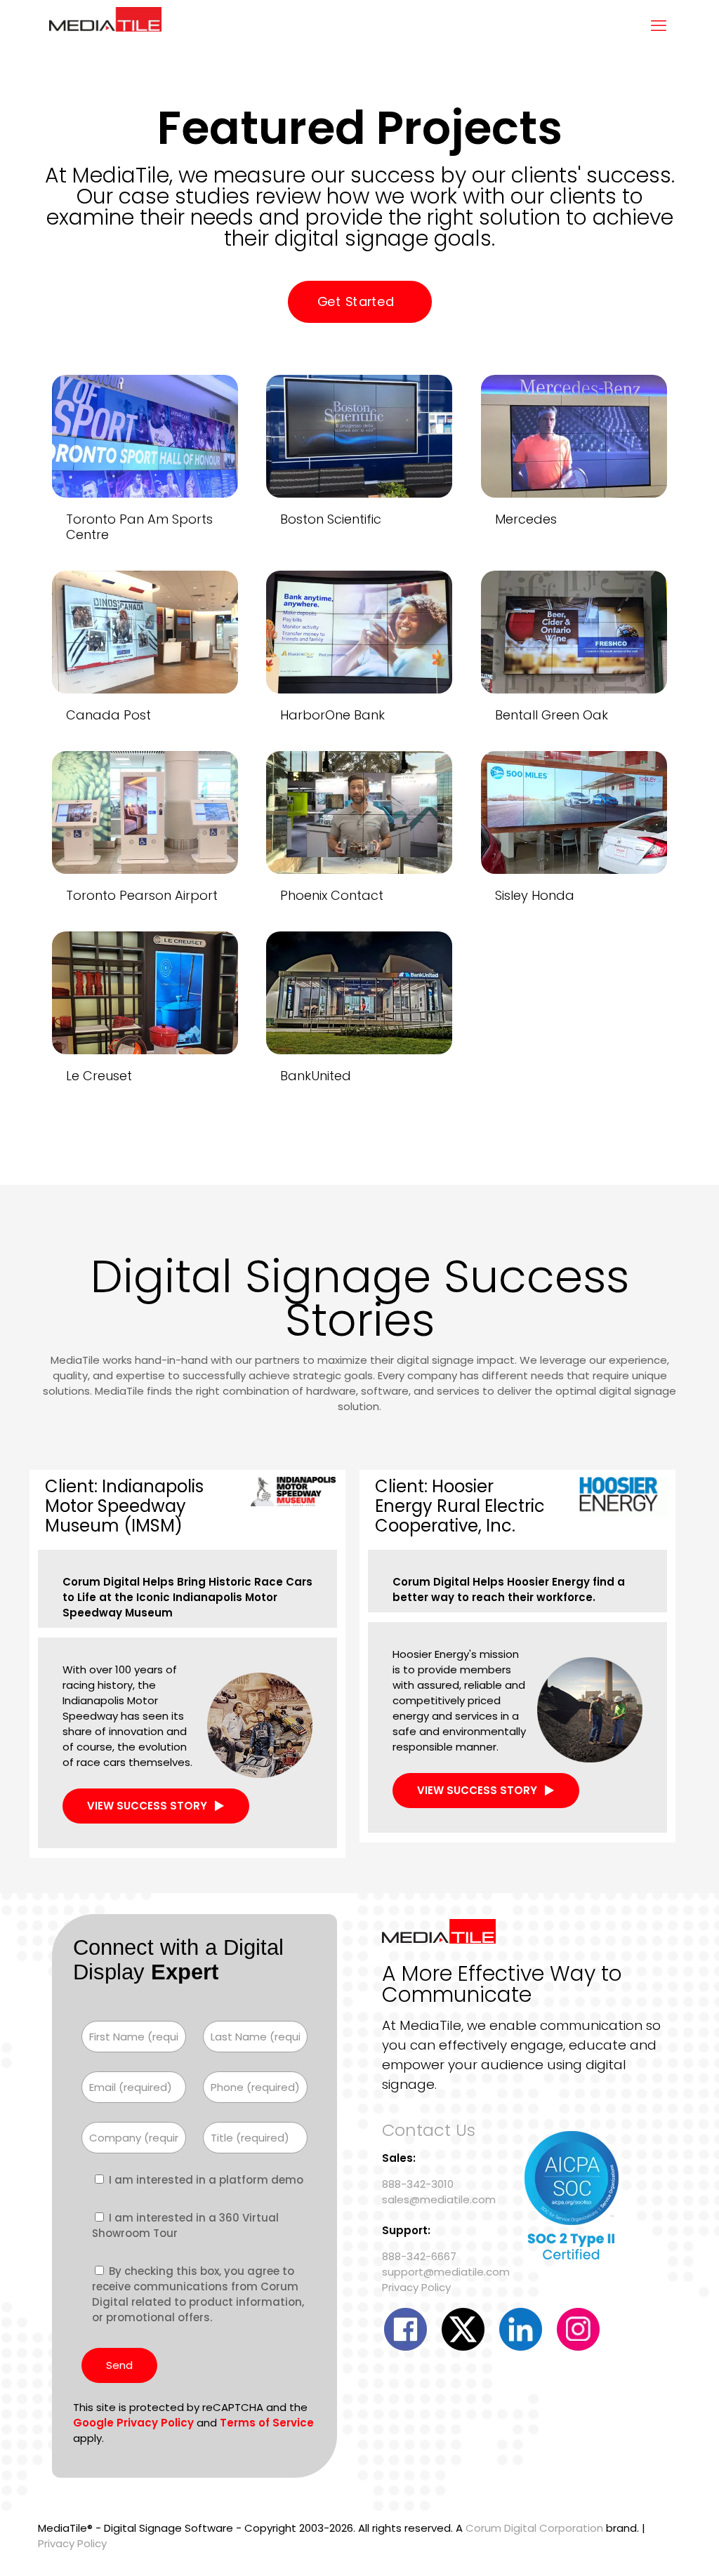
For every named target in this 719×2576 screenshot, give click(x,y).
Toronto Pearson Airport (142, 895)
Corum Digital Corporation (534, 2528)
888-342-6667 (419, 2256)
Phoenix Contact (332, 895)
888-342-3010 (418, 2184)
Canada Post (108, 715)
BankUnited (316, 1076)
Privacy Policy (416, 2287)
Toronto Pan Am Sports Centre (139, 527)
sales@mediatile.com (439, 2199)
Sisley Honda (535, 895)
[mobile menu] (659, 26)
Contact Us (429, 2130)
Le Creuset (99, 1076)
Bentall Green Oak (552, 715)
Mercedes (526, 519)
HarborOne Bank (332, 715)
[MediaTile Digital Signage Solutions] (105, 26)
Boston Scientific (331, 519)
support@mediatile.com (446, 2272)
